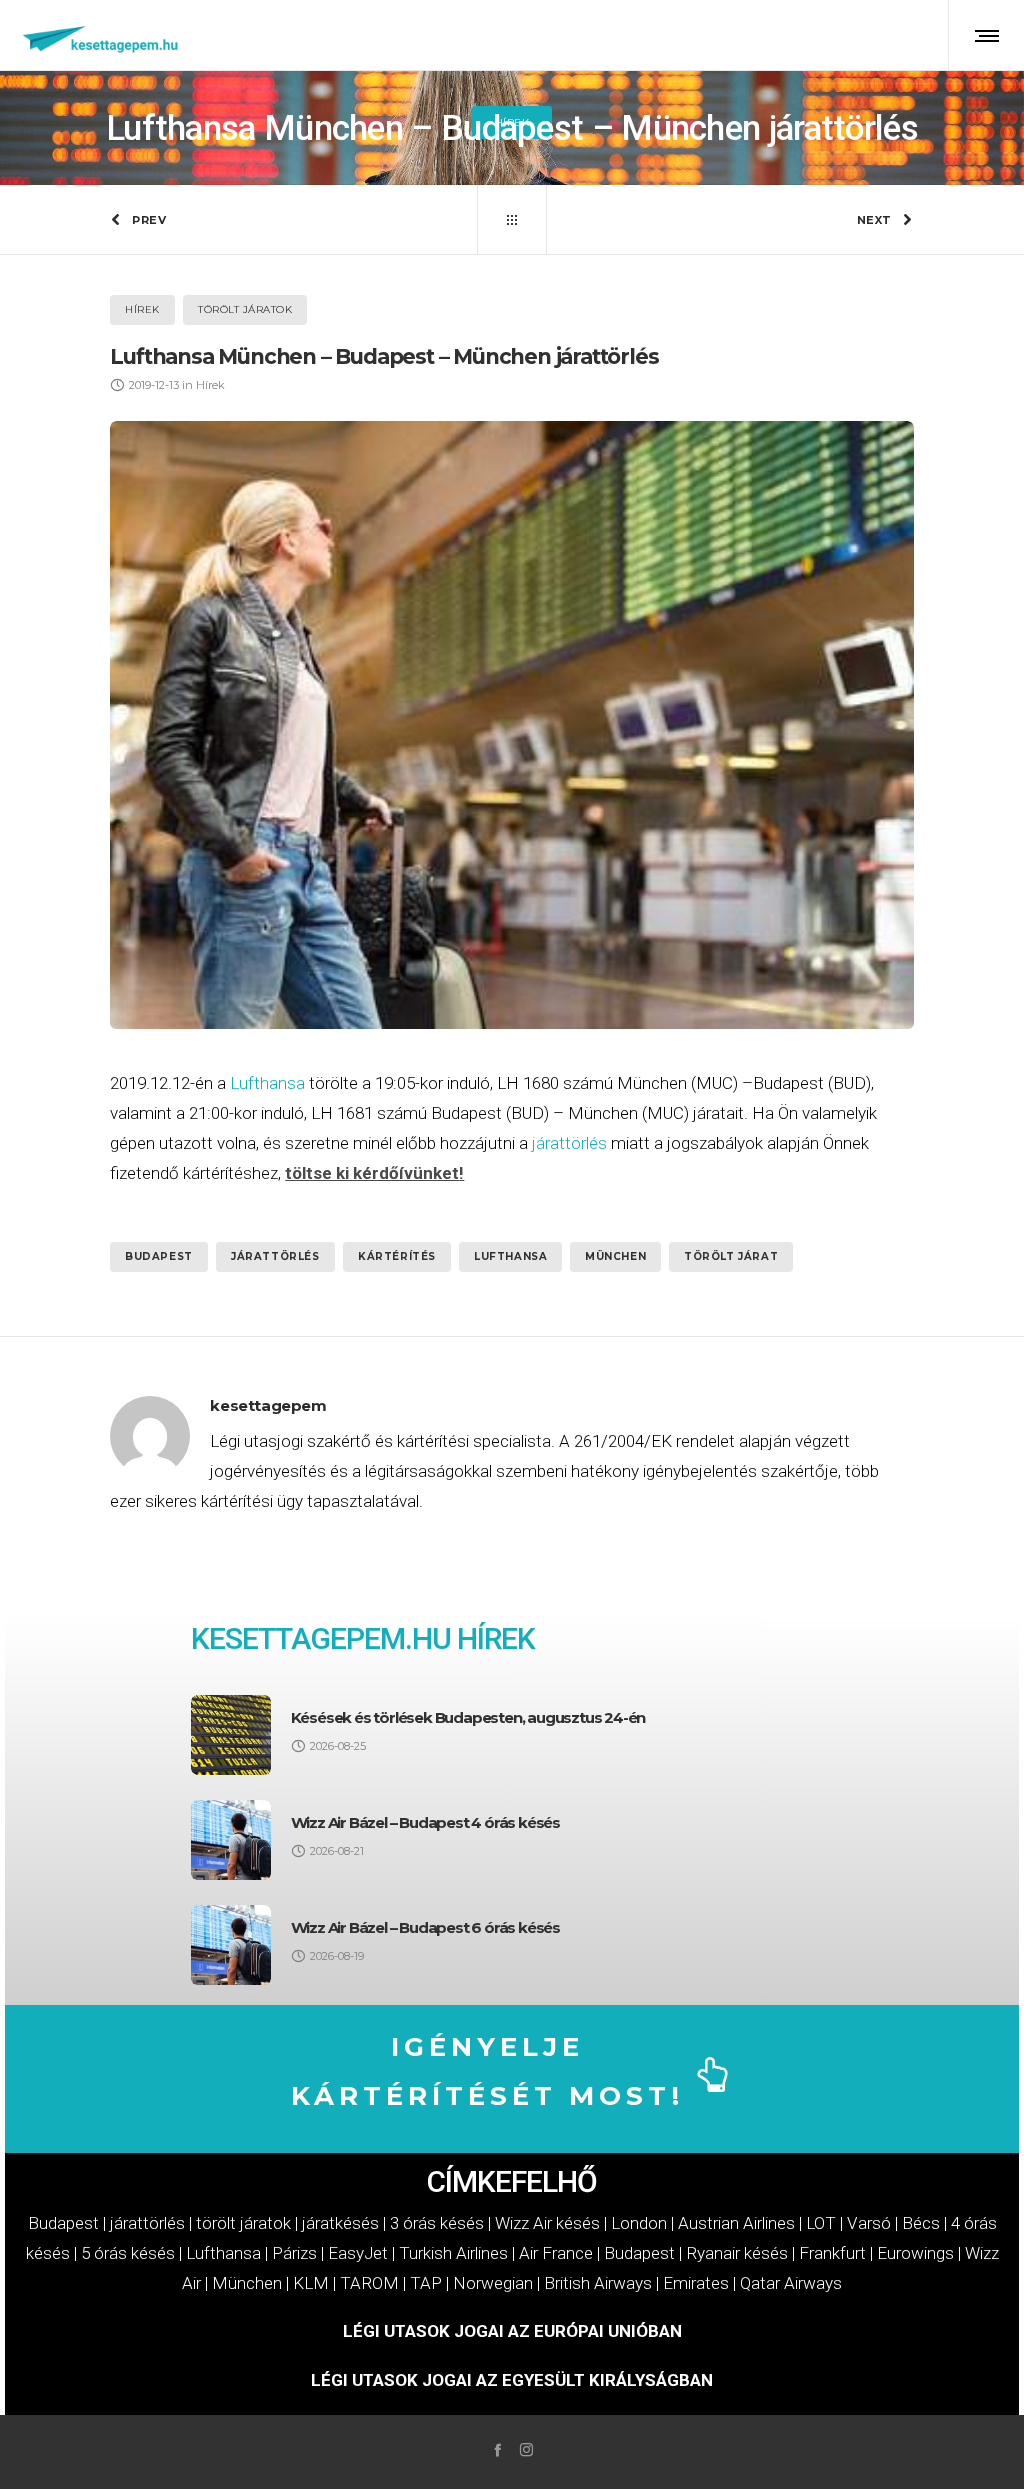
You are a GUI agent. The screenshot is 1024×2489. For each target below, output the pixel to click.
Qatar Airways (791, 2283)
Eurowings (915, 2253)
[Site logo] (101, 35)
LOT (821, 2223)
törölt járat (731, 1256)
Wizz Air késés (547, 2223)
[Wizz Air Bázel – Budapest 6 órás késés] (231, 1945)
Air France (556, 2253)
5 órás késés (128, 2253)
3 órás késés (437, 2223)
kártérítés (397, 1256)
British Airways (598, 2283)
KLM (311, 2283)
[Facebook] (497, 2449)
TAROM (369, 2283)
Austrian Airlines (736, 2223)
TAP (426, 2283)
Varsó (869, 2223)
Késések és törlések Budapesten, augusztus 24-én (468, 1717)
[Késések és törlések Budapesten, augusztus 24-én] (231, 1735)
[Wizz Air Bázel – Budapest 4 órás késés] (231, 1840)
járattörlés (569, 1143)
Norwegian (493, 2283)
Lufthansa (267, 1083)
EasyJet (358, 2253)
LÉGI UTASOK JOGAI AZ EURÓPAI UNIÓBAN (512, 2331)
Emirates (696, 2283)
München (615, 1256)
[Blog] (512, 220)
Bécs (921, 2223)
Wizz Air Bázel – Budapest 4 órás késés (425, 1822)
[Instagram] (526, 2449)
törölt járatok (243, 2223)
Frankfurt (832, 2253)
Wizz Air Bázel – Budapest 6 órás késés (425, 1927)
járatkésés (340, 2223)
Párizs (294, 2253)
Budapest (159, 1256)
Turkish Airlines (453, 2253)
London (639, 2223)
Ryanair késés (737, 2253)
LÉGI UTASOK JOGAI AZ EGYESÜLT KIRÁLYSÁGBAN (512, 2380)
